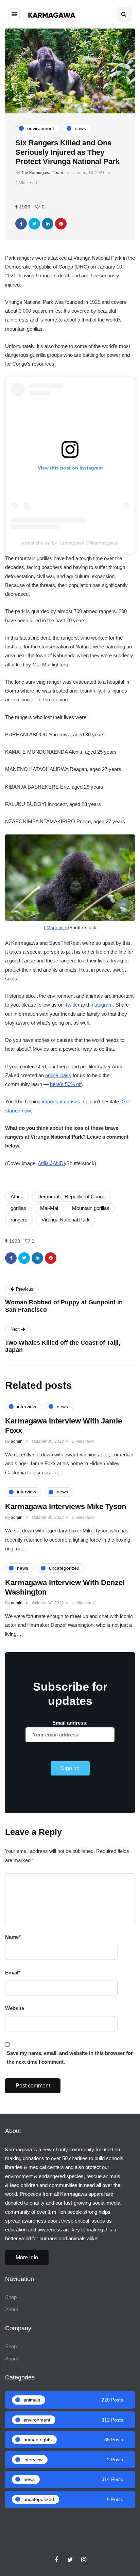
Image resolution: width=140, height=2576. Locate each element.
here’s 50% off (66, 1084)
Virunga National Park (66, 1220)
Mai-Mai (49, 1208)
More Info (27, 2257)
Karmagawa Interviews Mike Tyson (66, 1506)
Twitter (72, 1005)
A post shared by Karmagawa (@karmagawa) (70, 543)
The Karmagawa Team (42, 173)
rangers (19, 1220)
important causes (61, 1101)
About (12, 2309)
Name (13, 1937)
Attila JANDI (51, 1163)
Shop (11, 2297)
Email (13, 1973)
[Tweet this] (34, 224)
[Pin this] (61, 224)
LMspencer (56, 927)
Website (15, 2008)
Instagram (102, 1005)
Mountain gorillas (91, 1208)
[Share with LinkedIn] (48, 224)
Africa (17, 1197)
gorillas (18, 1208)
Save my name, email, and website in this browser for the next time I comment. (70, 2057)
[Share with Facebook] (21, 224)
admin (17, 1441)
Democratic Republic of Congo (71, 1197)
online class (58, 1075)
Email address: (70, 1723)
